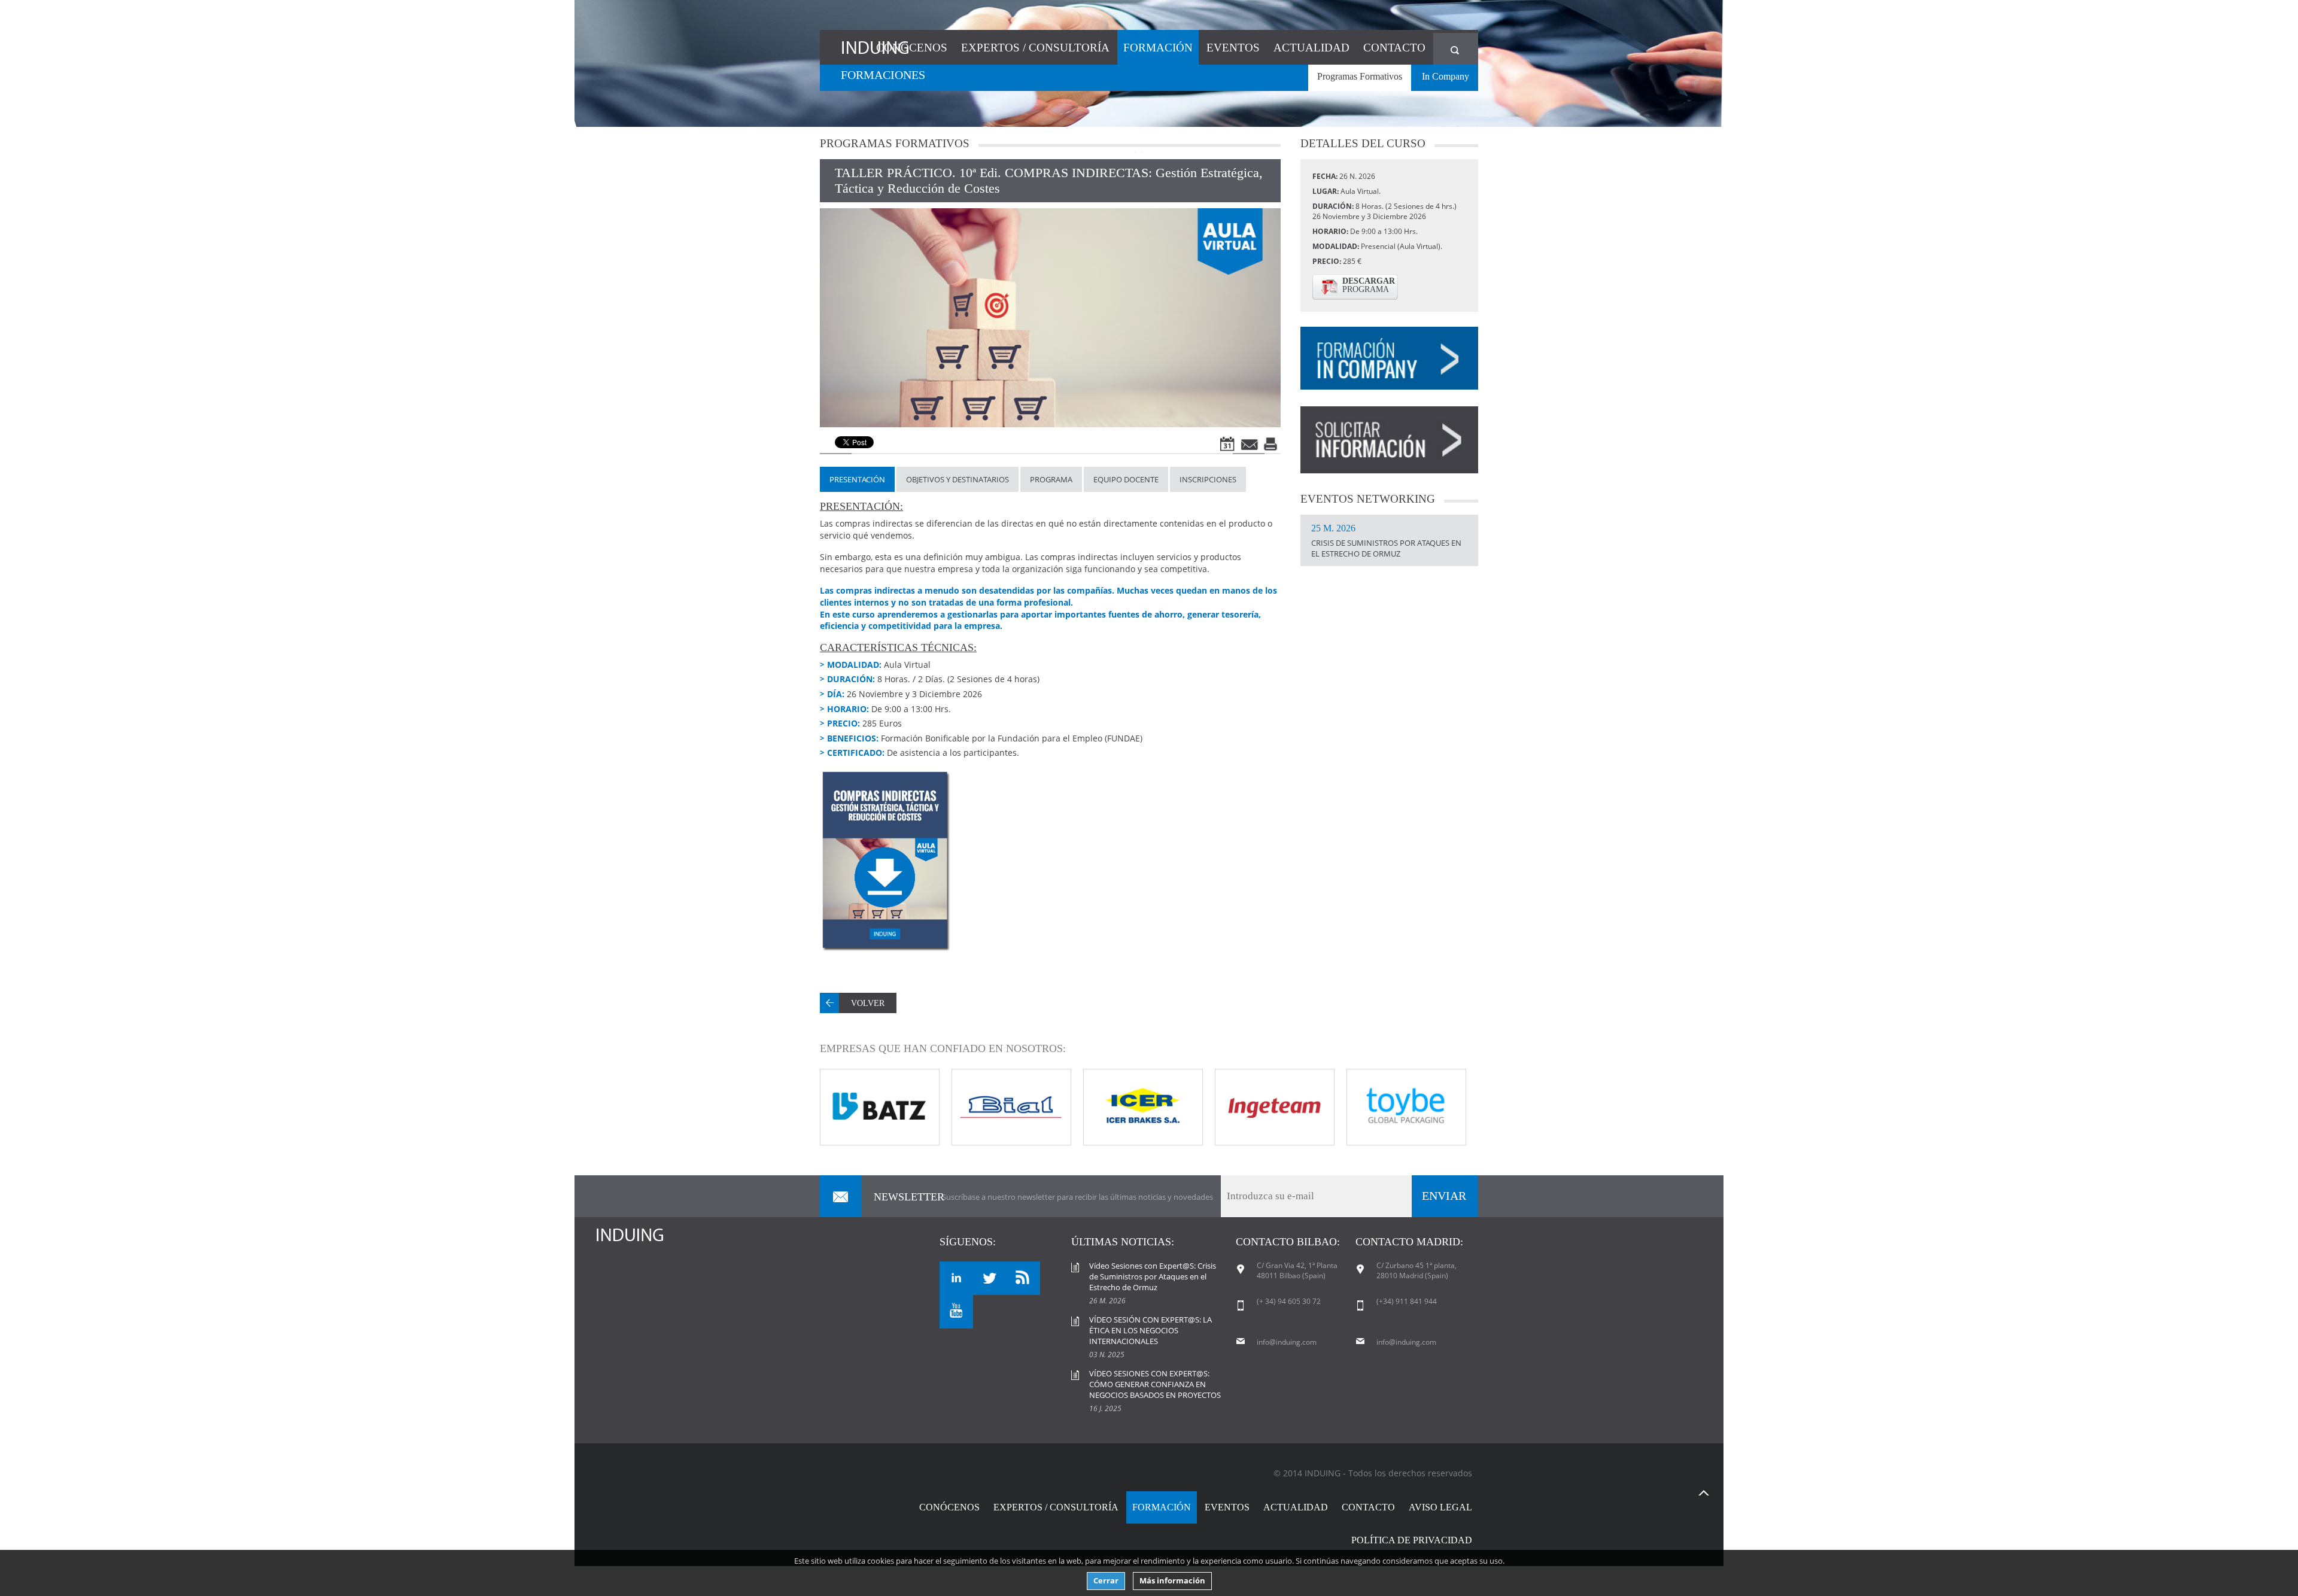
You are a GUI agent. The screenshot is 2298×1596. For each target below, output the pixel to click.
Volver (868, 1003)
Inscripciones (1208, 479)
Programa (1051, 479)
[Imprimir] (1272, 444)
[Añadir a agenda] (1229, 444)
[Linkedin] (956, 1278)
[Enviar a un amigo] (1250, 444)
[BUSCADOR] (1456, 49)
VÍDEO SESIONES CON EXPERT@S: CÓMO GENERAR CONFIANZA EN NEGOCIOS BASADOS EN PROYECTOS (1155, 1384)
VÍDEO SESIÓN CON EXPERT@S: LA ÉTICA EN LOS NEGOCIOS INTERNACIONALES (1150, 1330)
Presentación (857, 479)
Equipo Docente (1126, 479)
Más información (1172, 1581)
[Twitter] (990, 1278)
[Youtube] (956, 1312)
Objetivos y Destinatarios (957, 479)
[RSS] (1023, 1278)
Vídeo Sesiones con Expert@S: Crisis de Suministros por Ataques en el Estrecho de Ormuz (1153, 1276)
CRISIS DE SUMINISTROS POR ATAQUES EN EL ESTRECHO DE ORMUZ (1386, 542)
